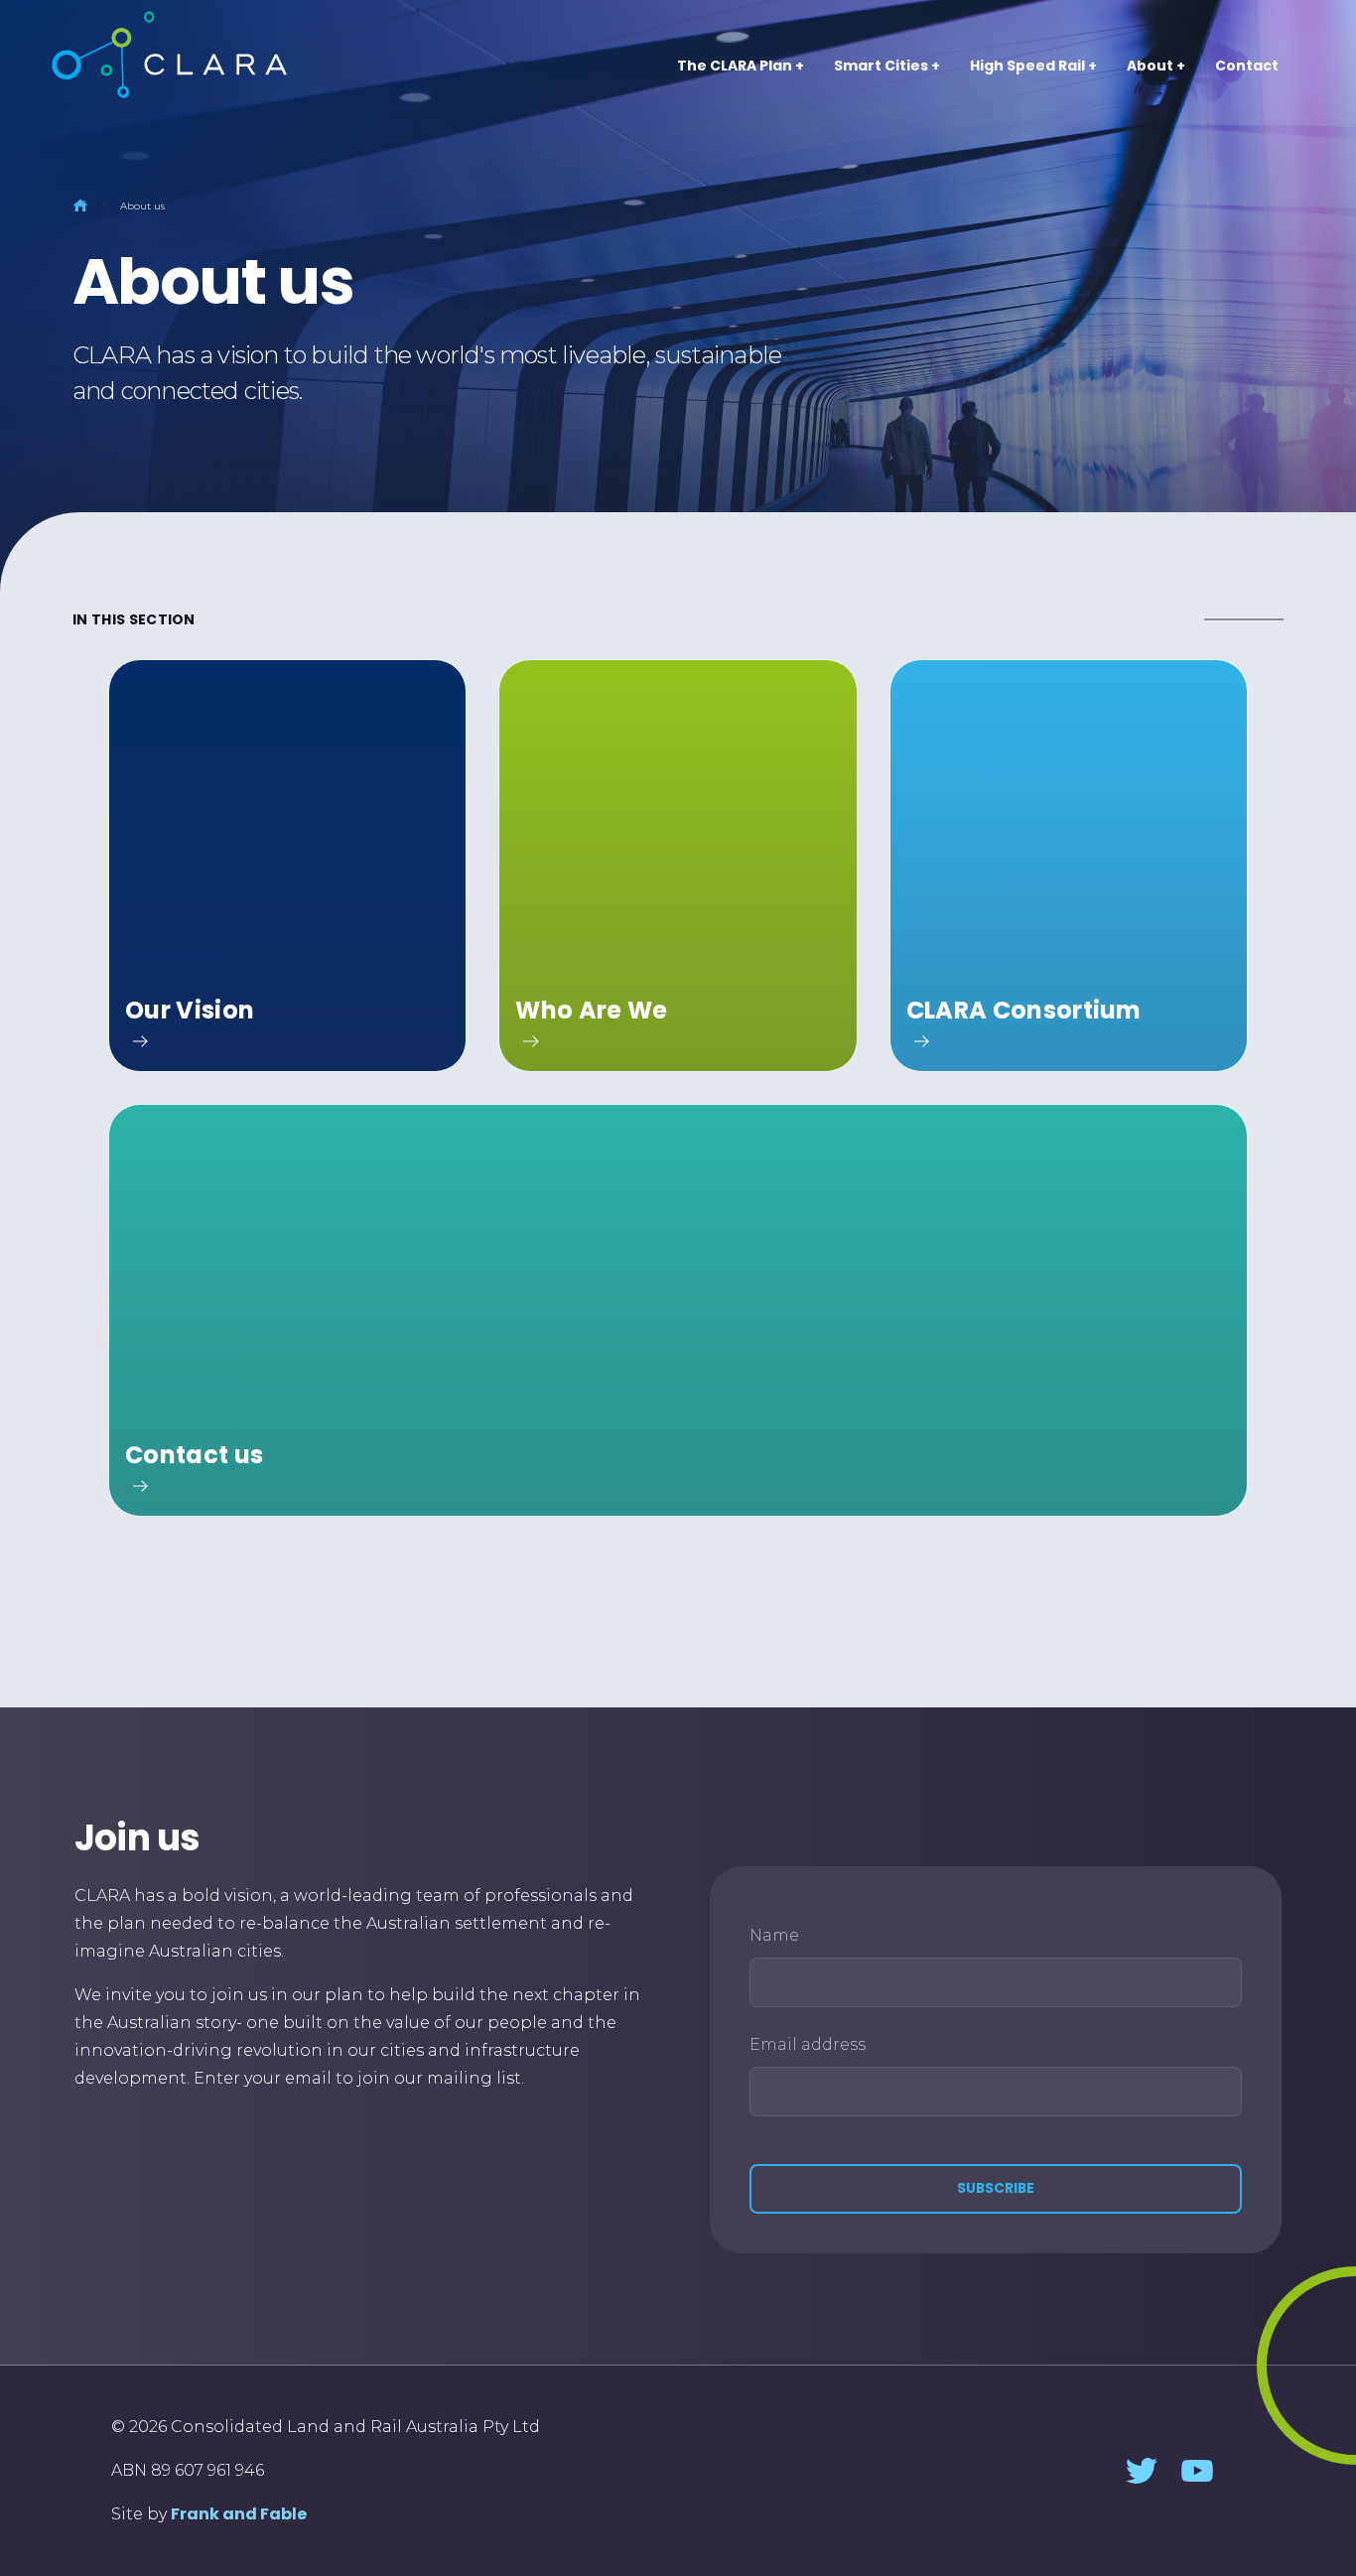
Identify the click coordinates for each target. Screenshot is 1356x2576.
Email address (808, 2044)
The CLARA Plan (735, 66)
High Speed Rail (1027, 66)
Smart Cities (881, 66)
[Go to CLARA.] (80, 205)
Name (774, 1935)
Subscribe (996, 2188)
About (1150, 66)
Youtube (1197, 2471)
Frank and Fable (239, 2514)
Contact (1247, 66)
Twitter (1142, 2471)
